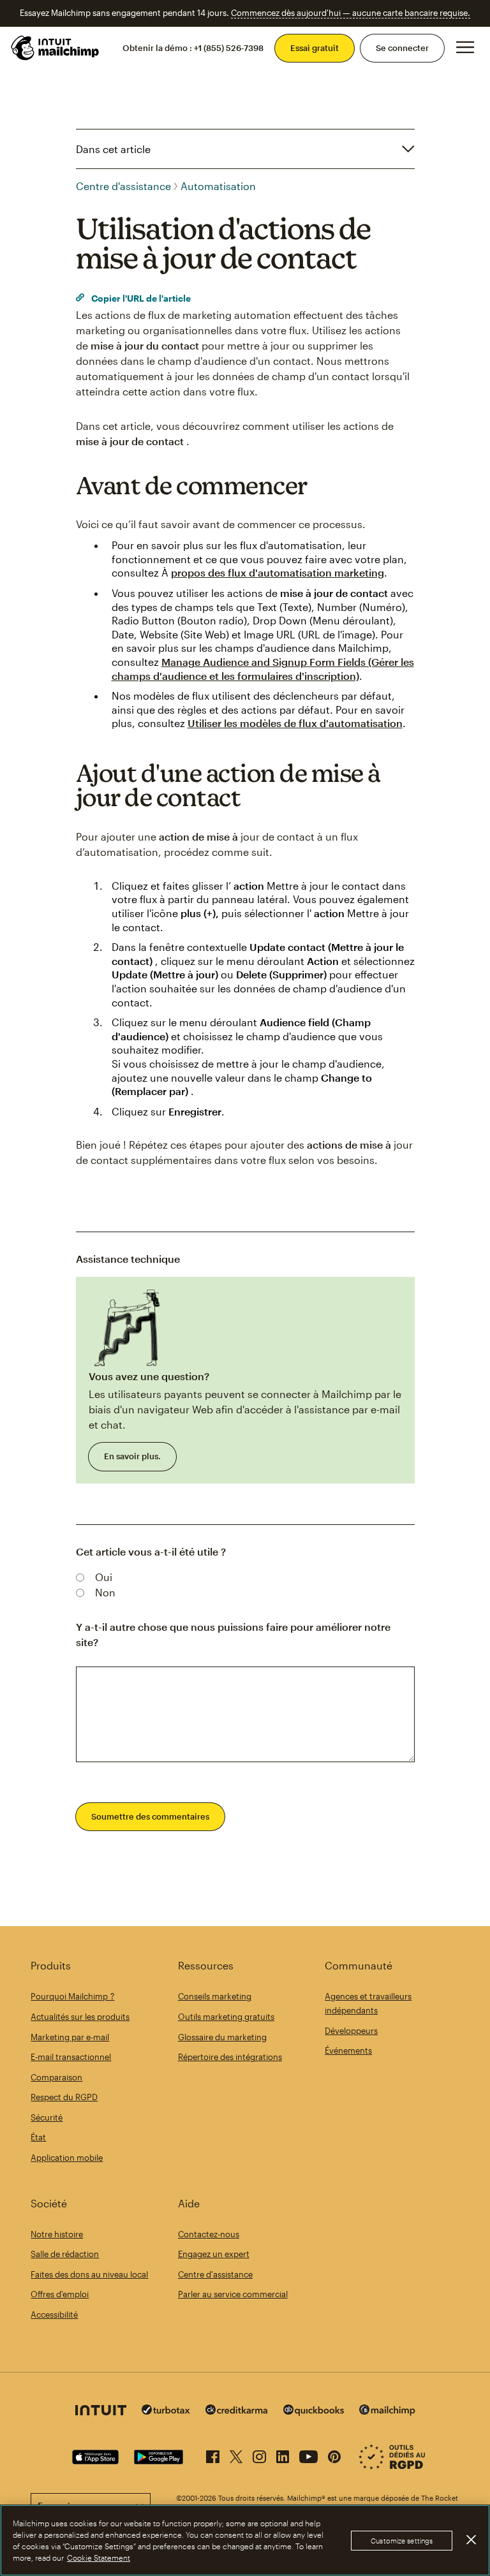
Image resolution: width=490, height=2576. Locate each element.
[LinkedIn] (283, 2454)
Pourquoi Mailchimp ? (72, 1996)
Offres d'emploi (60, 2294)
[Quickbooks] (314, 2412)
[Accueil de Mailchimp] (56, 48)
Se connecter (402, 48)
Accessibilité (54, 2315)
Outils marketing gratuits (226, 2017)
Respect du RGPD (64, 2097)
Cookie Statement (99, 2558)
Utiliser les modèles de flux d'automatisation (295, 723)
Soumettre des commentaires (150, 1816)
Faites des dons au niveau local (89, 2274)
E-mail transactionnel (71, 2057)
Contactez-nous (209, 2234)
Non (105, 1592)
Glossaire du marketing (222, 2037)
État (38, 2137)
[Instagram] (259, 2454)
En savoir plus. (132, 1456)
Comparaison (56, 2077)
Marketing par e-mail (70, 2037)
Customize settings (402, 2541)
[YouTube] (308, 2454)
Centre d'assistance (123, 186)
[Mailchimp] (387, 2412)
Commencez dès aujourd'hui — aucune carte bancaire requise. (351, 13)
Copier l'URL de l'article (140, 298)
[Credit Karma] (237, 2411)
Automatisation (218, 186)
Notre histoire (57, 2234)
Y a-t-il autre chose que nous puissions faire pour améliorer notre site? (233, 1634)
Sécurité (47, 2117)
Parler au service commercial (233, 2294)
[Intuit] (101, 2412)
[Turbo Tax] (166, 2411)
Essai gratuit (315, 48)
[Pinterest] (334, 2454)
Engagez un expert (214, 2254)
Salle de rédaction (65, 2254)
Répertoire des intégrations (230, 2057)
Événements (348, 2050)
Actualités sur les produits (80, 2017)
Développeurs (351, 2031)
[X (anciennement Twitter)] (236, 2454)
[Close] (471, 2540)
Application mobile (67, 2158)
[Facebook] (213, 2454)
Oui (104, 1577)
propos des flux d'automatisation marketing (278, 572)
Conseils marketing (215, 1996)
